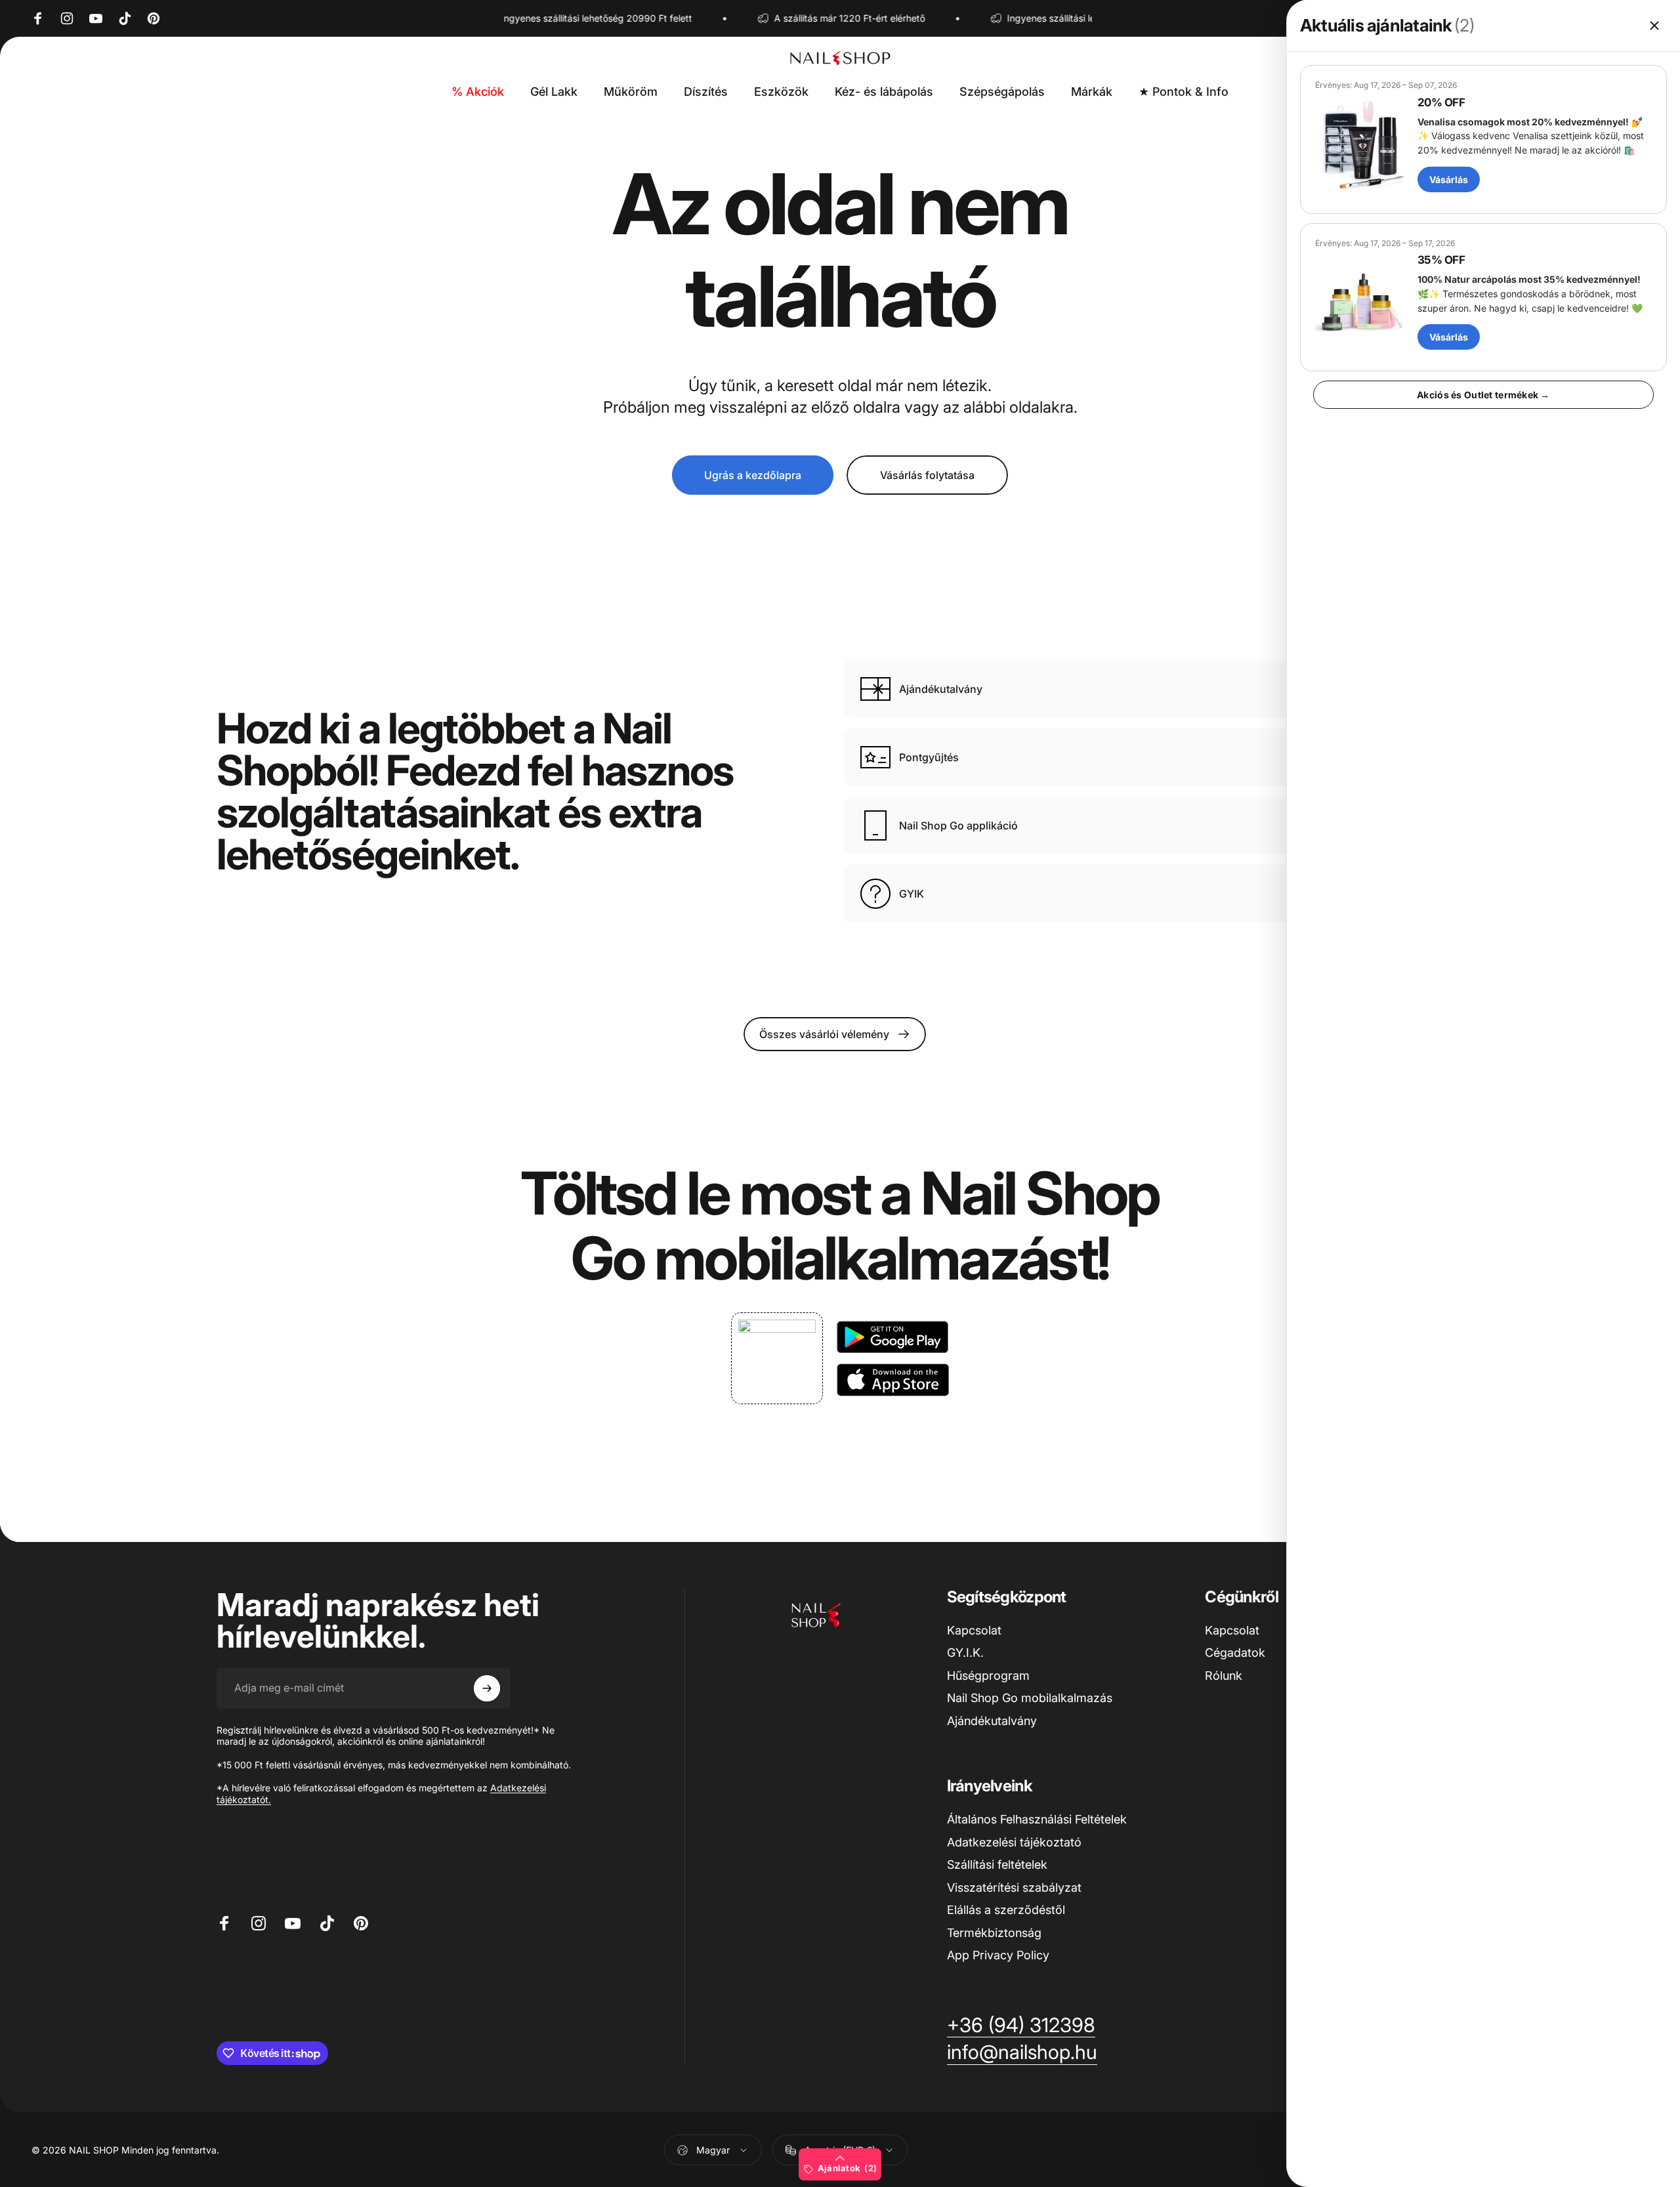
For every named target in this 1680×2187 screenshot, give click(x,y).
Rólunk (1224, 1676)
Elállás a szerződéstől (1006, 1910)
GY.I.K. (965, 1653)
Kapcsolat (974, 1630)
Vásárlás (1449, 179)
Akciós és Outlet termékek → (1483, 395)
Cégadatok (1235, 1653)
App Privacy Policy (998, 1955)
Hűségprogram (988, 1676)
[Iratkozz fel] (487, 1688)
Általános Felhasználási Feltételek (1037, 1819)
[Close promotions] (1654, 26)
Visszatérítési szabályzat (1014, 1887)
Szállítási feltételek (997, 1864)
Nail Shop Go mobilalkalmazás (1030, 1698)
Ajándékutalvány (992, 1721)
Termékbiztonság (994, 1933)
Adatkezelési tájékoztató (1014, 1842)
